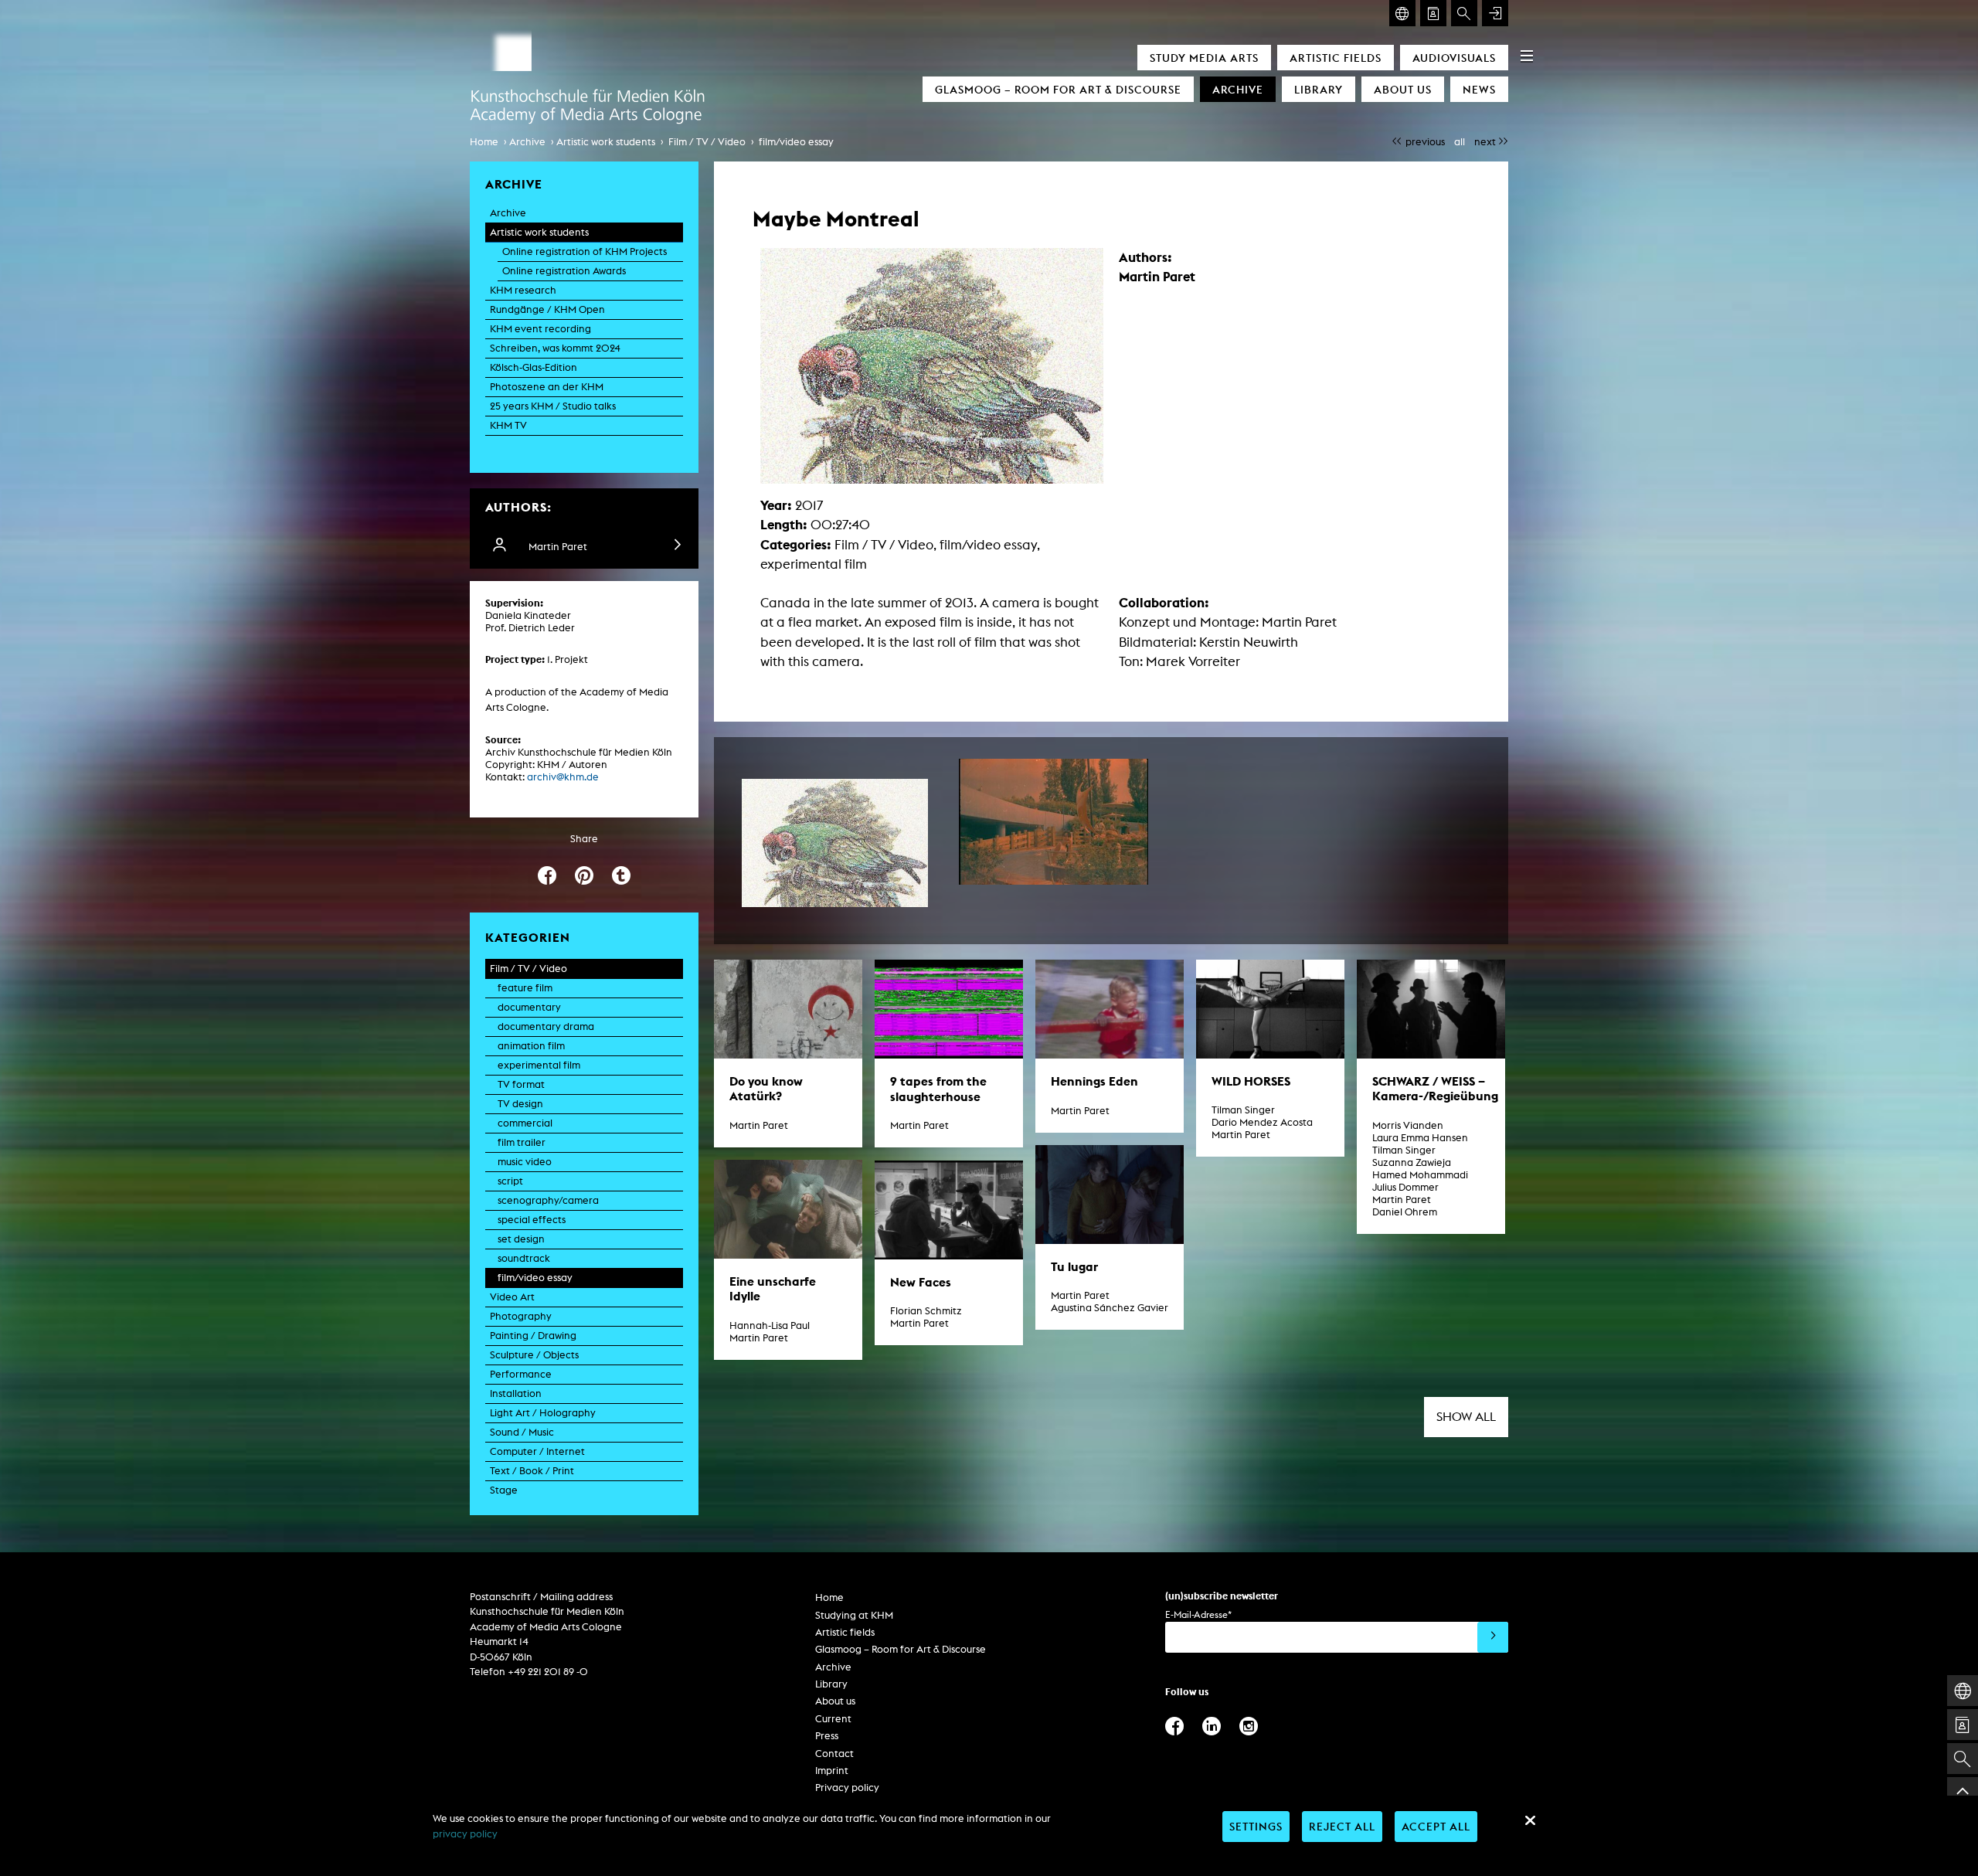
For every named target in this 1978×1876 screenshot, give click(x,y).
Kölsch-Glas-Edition (534, 367)
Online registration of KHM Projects (585, 251)
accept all (1436, 1826)
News (1479, 89)
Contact (834, 1754)
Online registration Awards (564, 271)
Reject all (1342, 1826)
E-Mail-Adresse (1198, 1614)
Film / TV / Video (707, 142)
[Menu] (1527, 56)
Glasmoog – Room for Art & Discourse (1058, 89)
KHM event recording (540, 329)
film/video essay (796, 142)
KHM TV (508, 425)
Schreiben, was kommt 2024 (555, 348)
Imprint (832, 1771)
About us (1403, 89)
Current (833, 1719)
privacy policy (465, 1834)
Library (1319, 89)
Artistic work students (606, 142)
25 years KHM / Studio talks (553, 406)
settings (1256, 1826)
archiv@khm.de (563, 777)
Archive (1238, 89)
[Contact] (1433, 13)
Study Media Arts (1204, 58)
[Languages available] (1402, 13)
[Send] (1493, 1637)
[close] (1530, 1820)
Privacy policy (847, 1788)
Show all (1466, 1417)
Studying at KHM (854, 1615)
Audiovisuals (1454, 58)
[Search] (1464, 13)
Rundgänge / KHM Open (547, 309)
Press (827, 1736)
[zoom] (835, 843)
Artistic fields (1336, 58)
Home (484, 142)
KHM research (523, 290)
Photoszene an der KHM (547, 387)
